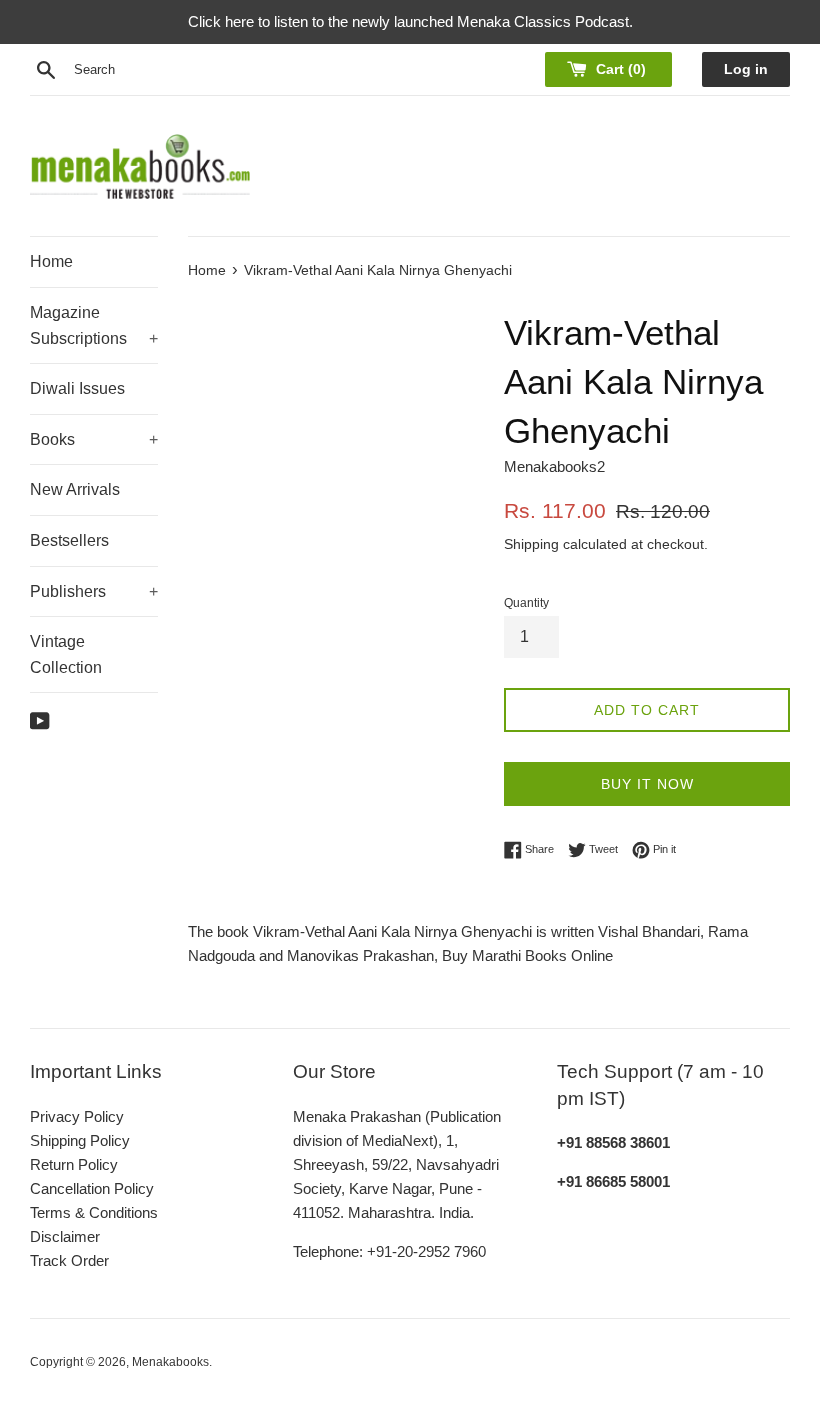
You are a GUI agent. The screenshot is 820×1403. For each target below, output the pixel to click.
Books (94, 439)
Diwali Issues (77, 388)
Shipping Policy (80, 1140)
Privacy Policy (77, 1116)
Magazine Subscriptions (94, 325)
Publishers (94, 591)
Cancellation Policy (92, 1188)
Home (51, 261)
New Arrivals (75, 489)
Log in (746, 69)
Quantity (526, 603)
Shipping (531, 544)
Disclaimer (65, 1236)
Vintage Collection (66, 654)
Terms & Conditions (94, 1212)
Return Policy (74, 1164)
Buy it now (647, 784)
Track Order (69, 1260)
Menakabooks (170, 1362)
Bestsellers (69, 540)
